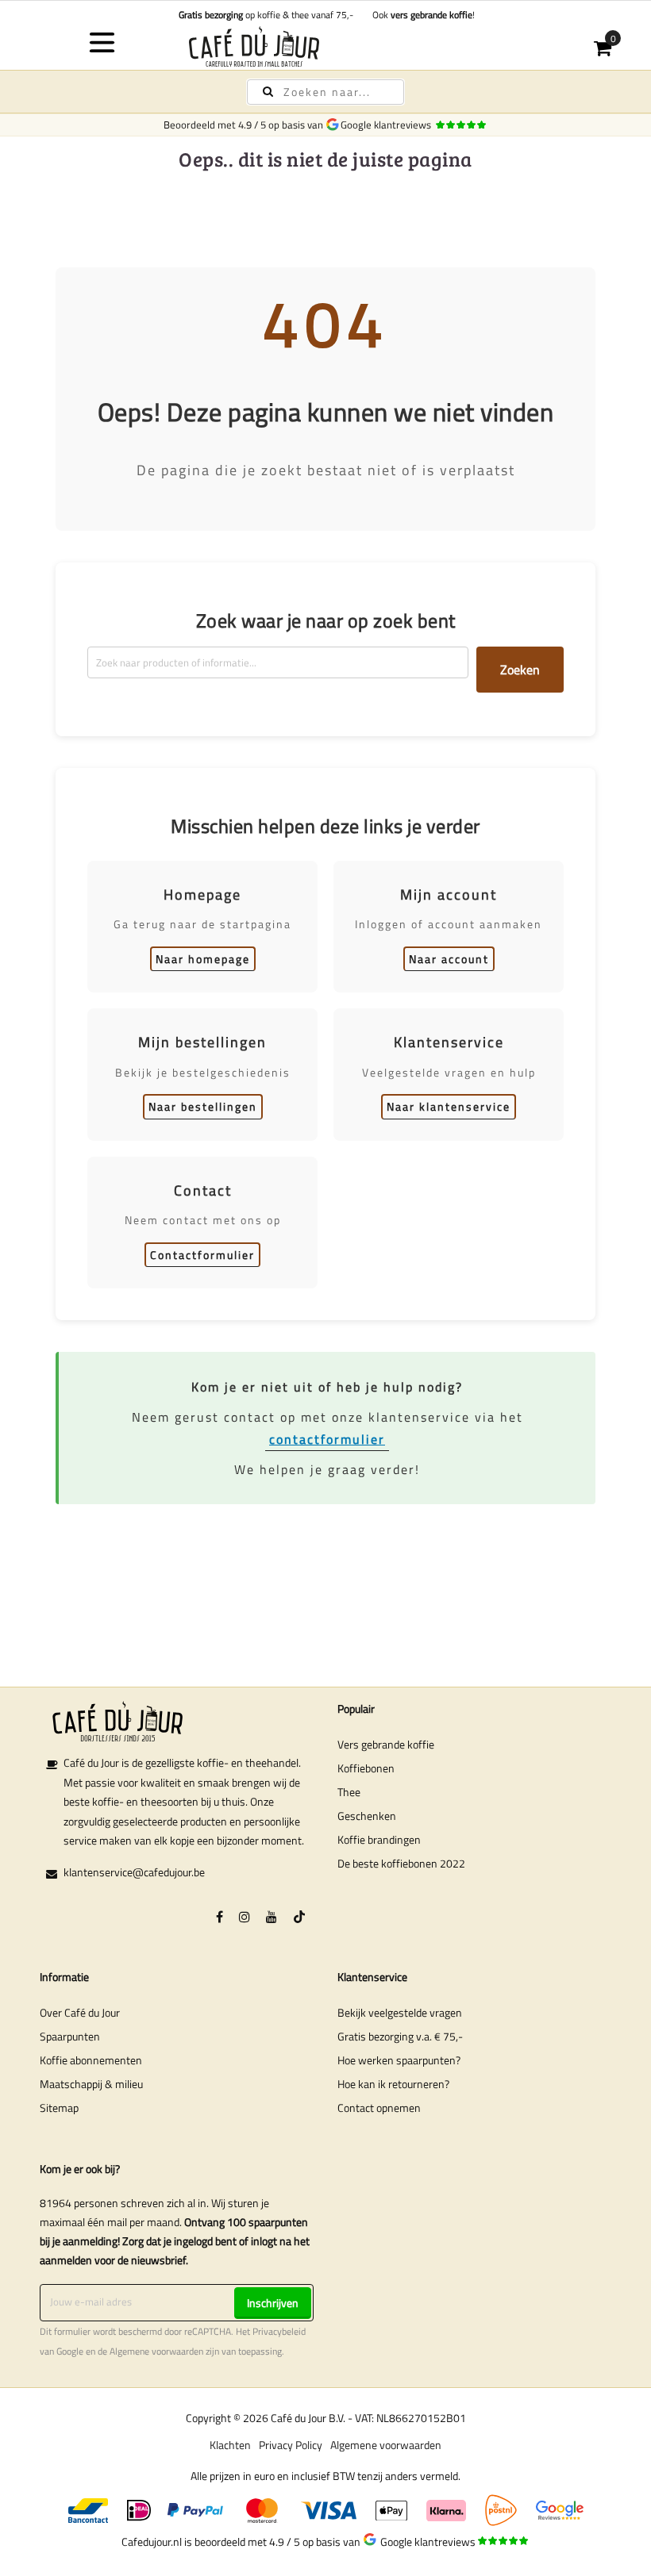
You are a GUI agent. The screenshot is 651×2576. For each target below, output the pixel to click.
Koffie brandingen (379, 1839)
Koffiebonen (366, 1768)
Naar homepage (203, 959)
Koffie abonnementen (91, 2060)
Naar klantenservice (449, 1106)
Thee (349, 1792)
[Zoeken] (268, 92)
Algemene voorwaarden (156, 2351)
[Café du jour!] (326, 46)
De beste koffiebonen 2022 (401, 1863)
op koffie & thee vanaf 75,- (266, 15)
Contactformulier (202, 1255)
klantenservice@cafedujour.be (134, 1872)
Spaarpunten (70, 2036)
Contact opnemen (379, 2108)
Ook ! (421, 15)
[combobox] (325, 92)
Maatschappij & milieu (91, 2084)
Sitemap (59, 2108)
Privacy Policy (291, 2445)
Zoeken (520, 670)
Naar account (449, 959)
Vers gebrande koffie (386, 1744)
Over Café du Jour (80, 2012)
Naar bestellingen (203, 1106)
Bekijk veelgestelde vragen (400, 2012)
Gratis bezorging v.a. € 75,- (400, 2036)
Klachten (230, 2445)
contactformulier (327, 1439)
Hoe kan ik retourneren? (393, 2084)
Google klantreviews (388, 125)
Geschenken (367, 1816)
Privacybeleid (279, 2332)
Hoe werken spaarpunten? (399, 2060)
